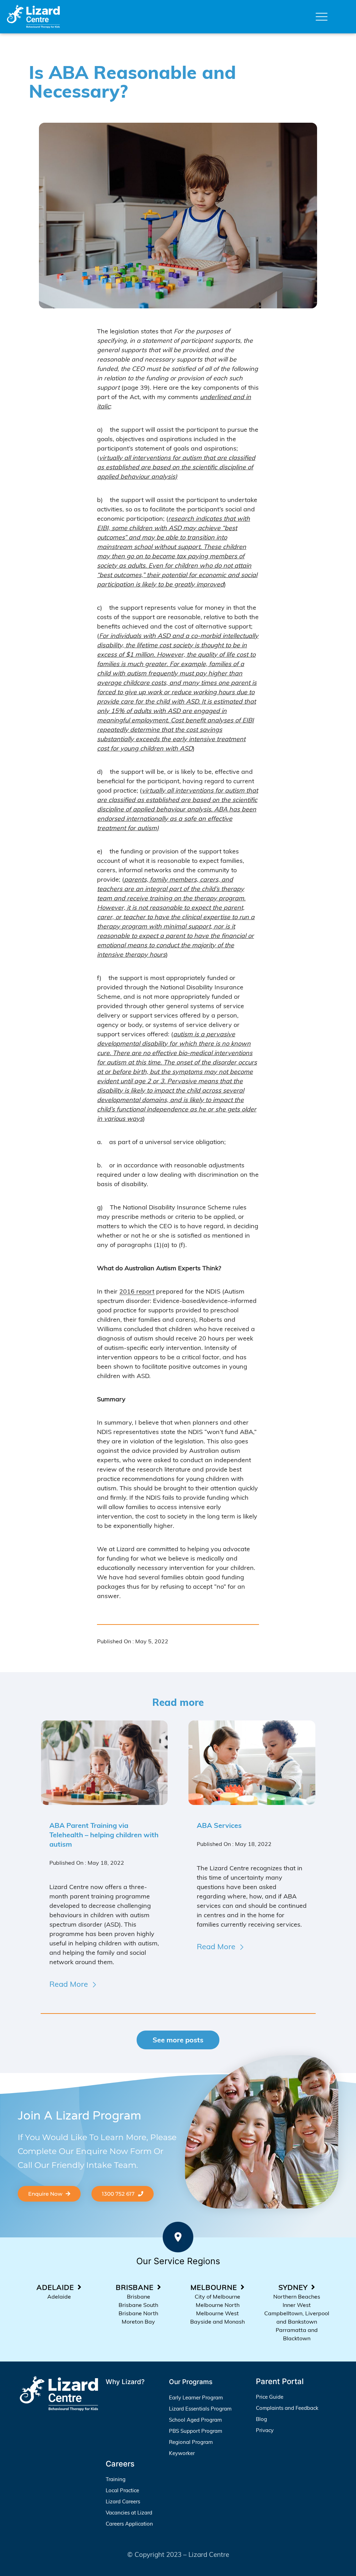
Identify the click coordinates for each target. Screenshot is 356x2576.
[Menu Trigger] (322, 17)
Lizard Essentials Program (200, 2409)
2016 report (137, 1291)
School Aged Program (195, 2420)
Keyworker (182, 2453)
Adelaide (59, 2296)
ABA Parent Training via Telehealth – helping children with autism (104, 1835)
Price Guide (270, 2397)
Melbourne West (217, 2313)
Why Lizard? (125, 2382)
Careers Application (129, 2524)
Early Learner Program (196, 2397)
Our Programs (191, 2382)
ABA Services (219, 1825)
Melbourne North (218, 2305)
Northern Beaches (297, 2296)
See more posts (178, 2040)
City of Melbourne (217, 2296)
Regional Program (191, 2442)
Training (116, 2479)
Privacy (265, 2430)
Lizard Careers (123, 2501)
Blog (261, 2419)
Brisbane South (138, 2305)
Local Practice (122, 2490)
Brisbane (139, 2296)
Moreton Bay (138, 2322)
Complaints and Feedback (287, 2408)
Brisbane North (138, 2313)
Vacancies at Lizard (129, 2513)
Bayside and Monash (217, 2322)
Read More (69, 1984)
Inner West (297, 2305)
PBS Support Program (196, 2431)
